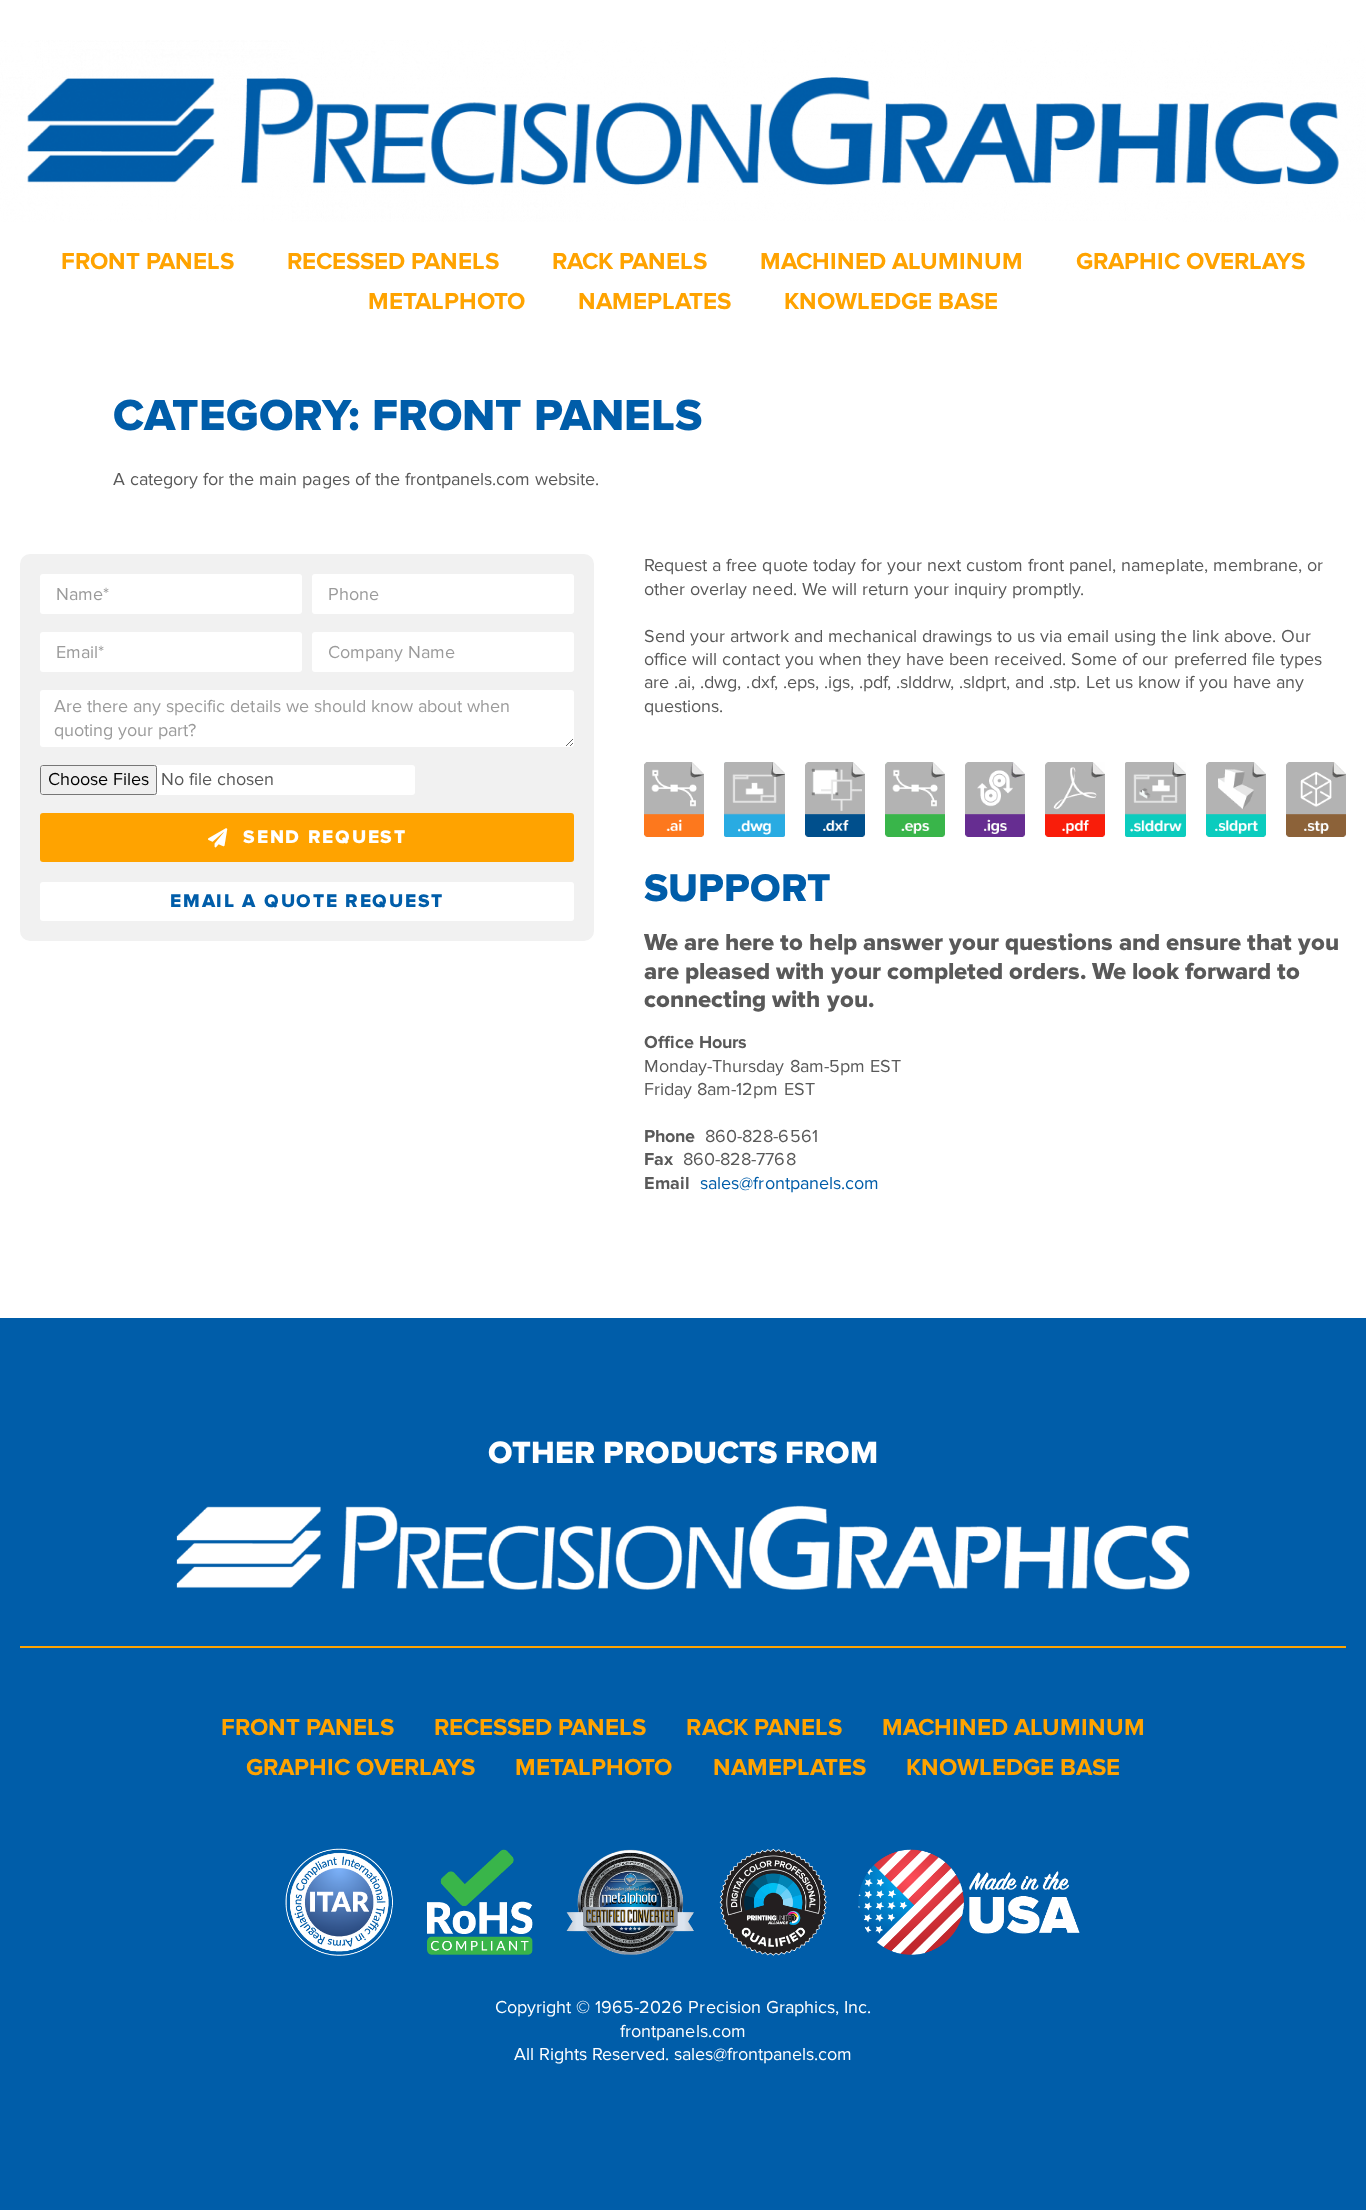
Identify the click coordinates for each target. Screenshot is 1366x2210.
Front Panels (147, 261)
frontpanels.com (682, 2031)
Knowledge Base (891, 301)
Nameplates (654, 301)
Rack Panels (629, 261)
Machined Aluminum (891, 261)
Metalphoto (446, 301)
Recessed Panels (393, 261)
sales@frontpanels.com (789, 1183)
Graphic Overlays (1190, 261)
